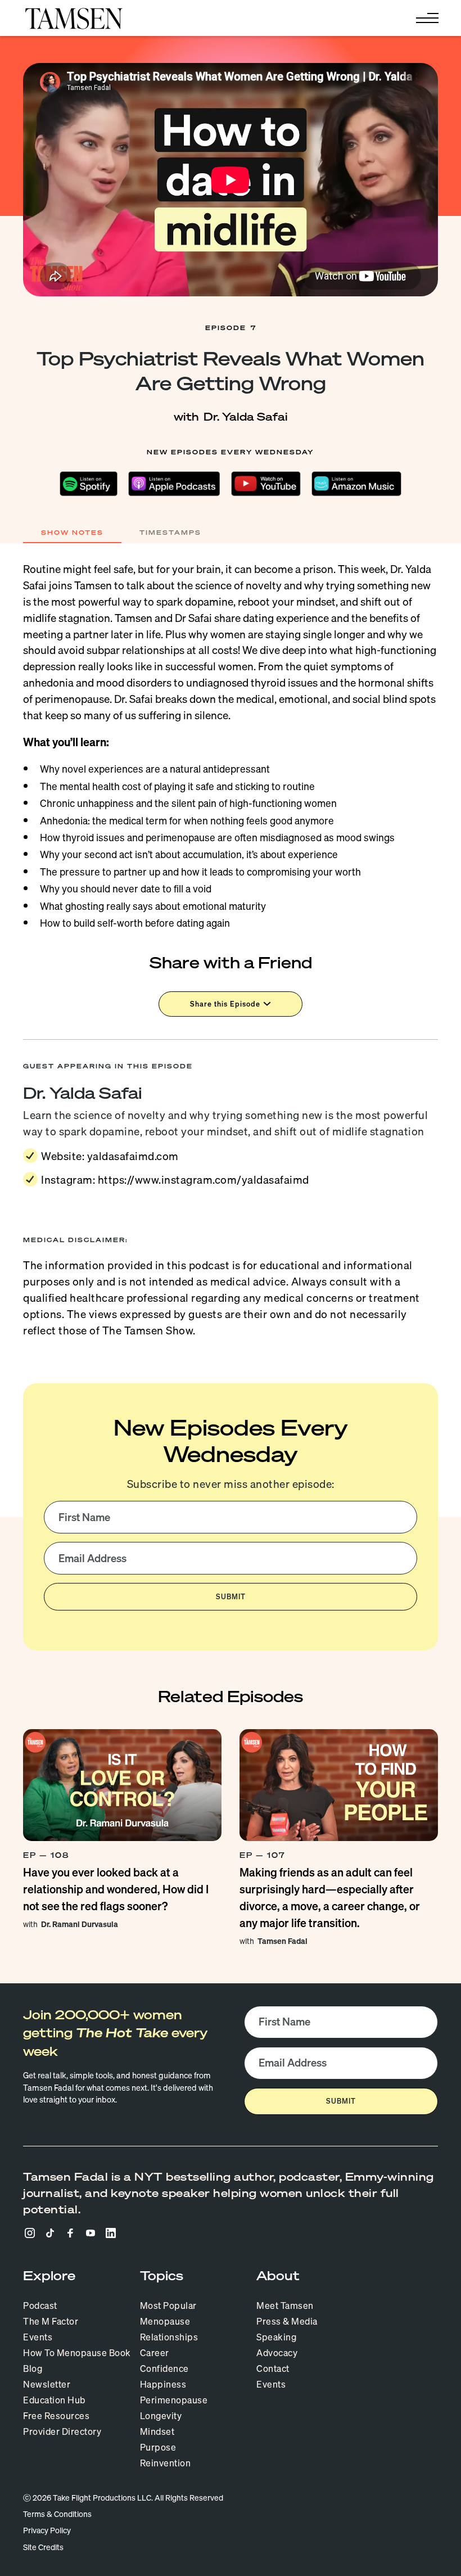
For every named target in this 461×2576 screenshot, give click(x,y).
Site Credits (43, 2547)
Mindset (157, 2431)
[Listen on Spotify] (89, 484)
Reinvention (166, 2463)
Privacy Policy (47, 2531)
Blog (33, 2369)
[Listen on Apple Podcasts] (175, 484)
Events (38, 2337)
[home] (74, 18)
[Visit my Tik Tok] (50, 2233)
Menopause (165, 2321)
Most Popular (168, 2306)
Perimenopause (174, 2400)
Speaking (276, 2337)
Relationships (169, 2337)
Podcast (40, 2306)
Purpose (158, 2447)
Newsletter (47, 2384)
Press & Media (287, 2321)
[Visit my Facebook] (70, 2233)
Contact (273, 2369)
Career (155, 2353)
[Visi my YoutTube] (91, 2233)
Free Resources (56, 2416)
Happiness (163, 2384)
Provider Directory (62, 2431)
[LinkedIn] (111, 2233)
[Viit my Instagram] (30, 2233)
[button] (425, 18)
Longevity (161, 2416)
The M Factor (51, 2321)
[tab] (72, 533)
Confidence (164, 2369)
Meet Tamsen (285, 2306)
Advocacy (277, 2353)
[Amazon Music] (356, 484)
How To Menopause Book (77, 2353)
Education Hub (55, 2400)
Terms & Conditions (57, 2514)
